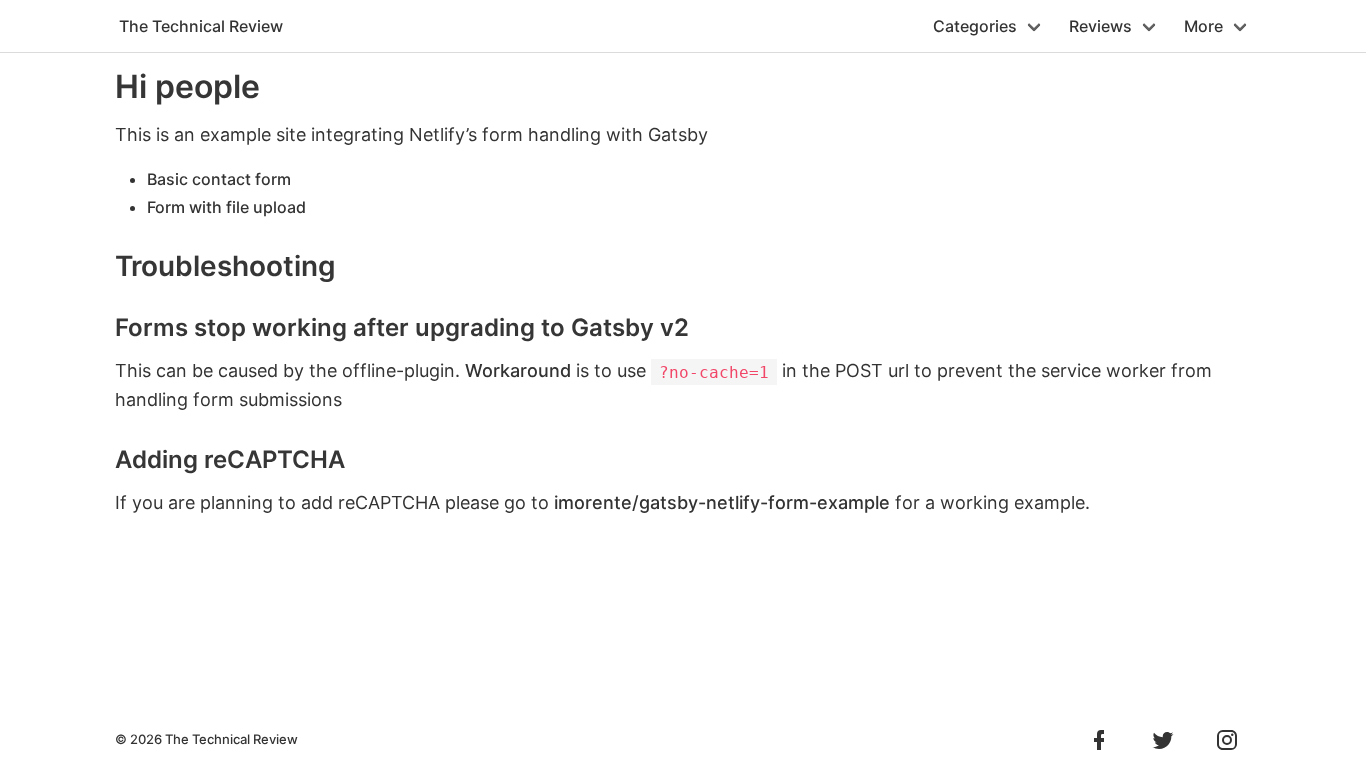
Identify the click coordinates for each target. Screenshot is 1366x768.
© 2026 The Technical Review (206, 739)
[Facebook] (1099, 740)
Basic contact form (219, 179)
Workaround (518, 370)
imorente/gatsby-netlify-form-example (722, 502)
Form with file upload (226, 207)
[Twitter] (1155, 740)
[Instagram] (1219, 740)
